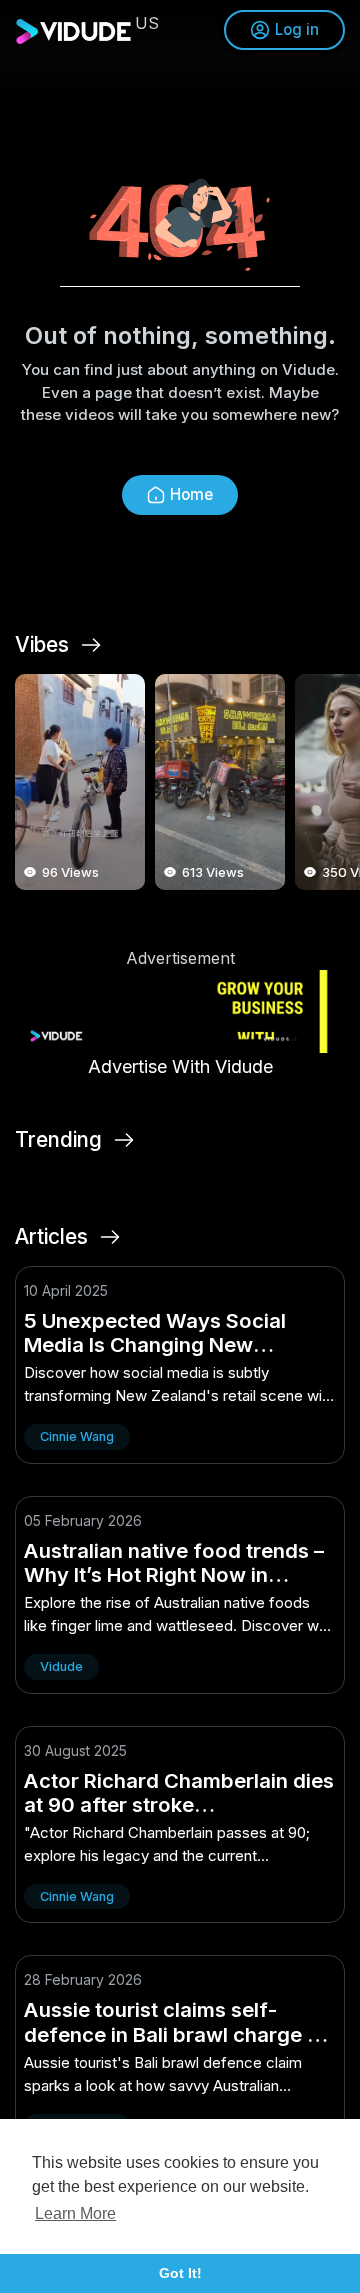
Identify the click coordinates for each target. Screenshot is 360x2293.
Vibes (42, 645)
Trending (58, 1140)
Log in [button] (297, 29)
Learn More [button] (75, 2213)
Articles (51, 1237)
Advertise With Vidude (180, 1066)
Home (191, 494)
